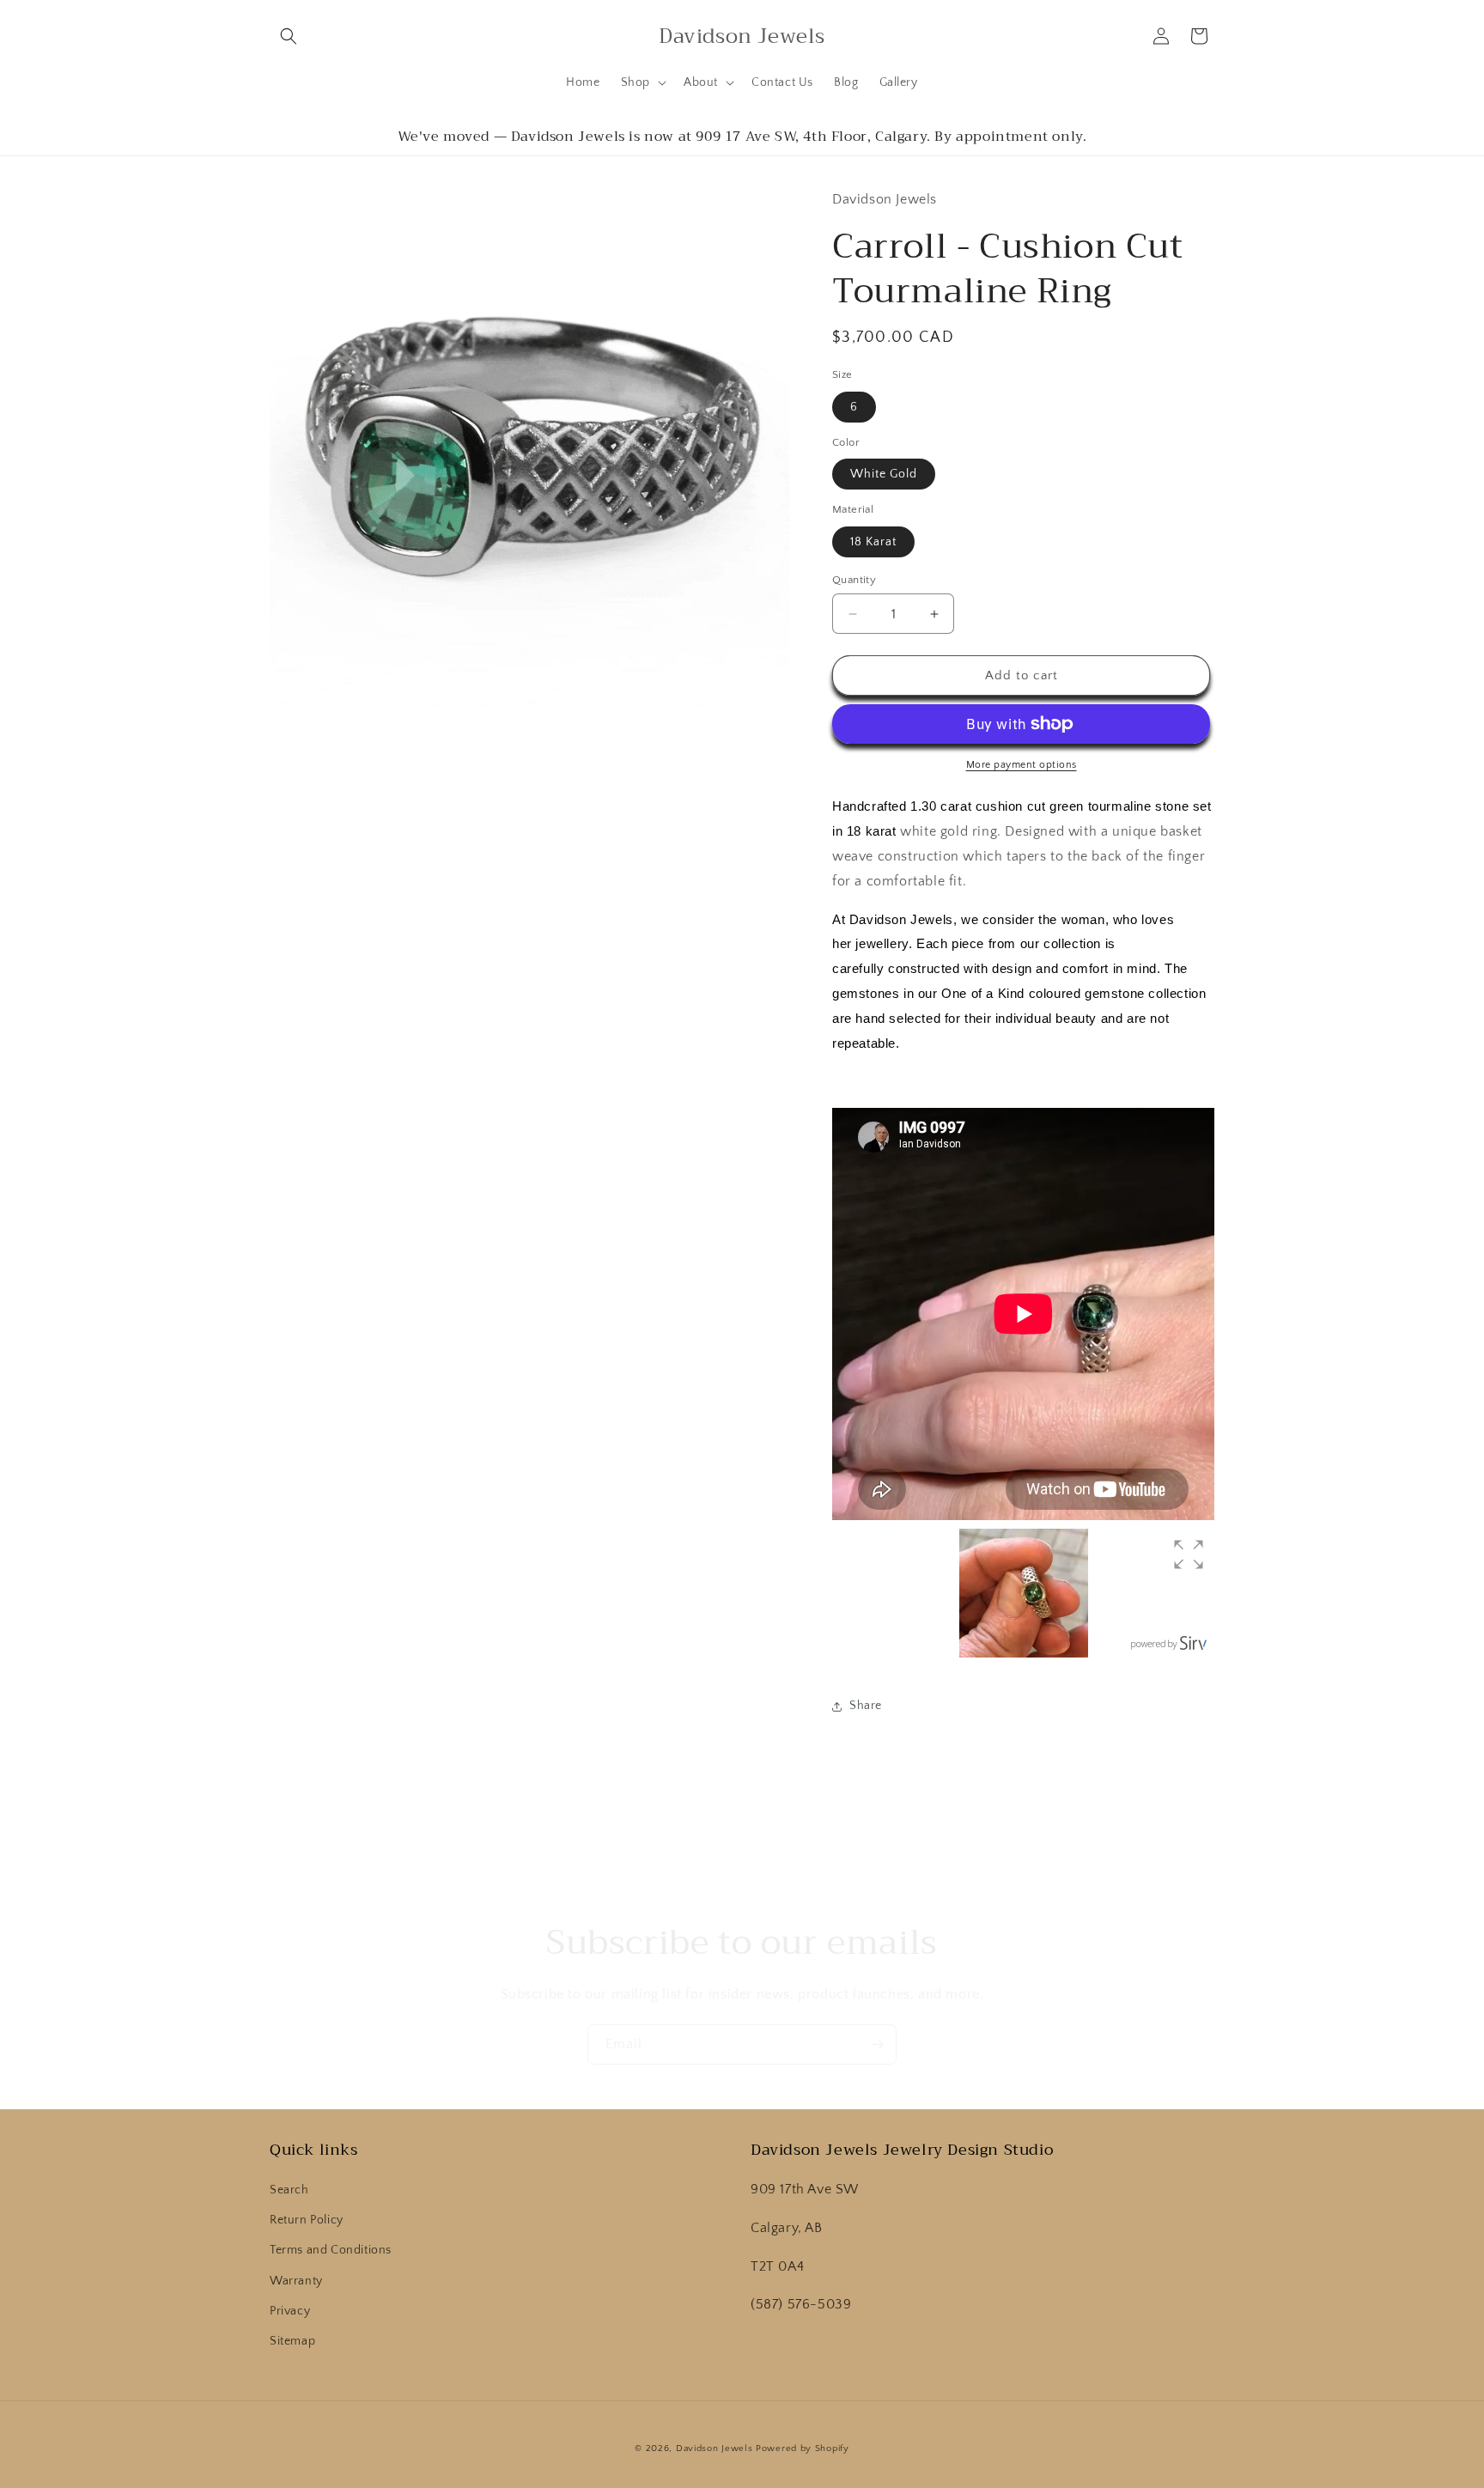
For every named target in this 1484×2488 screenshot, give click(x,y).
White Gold (884, 474)
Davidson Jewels (715, 2448)
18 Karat (873, 542)
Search (289, 2190)
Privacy (290, 2311)
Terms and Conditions (331, 2251)
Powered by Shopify (803, 2448)
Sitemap (292, 2341)
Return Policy (307, 2221)
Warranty (296, 2281)
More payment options (1022, 765)
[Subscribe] (877, 2044)
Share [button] (866, 1706)
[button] (289, 36)
